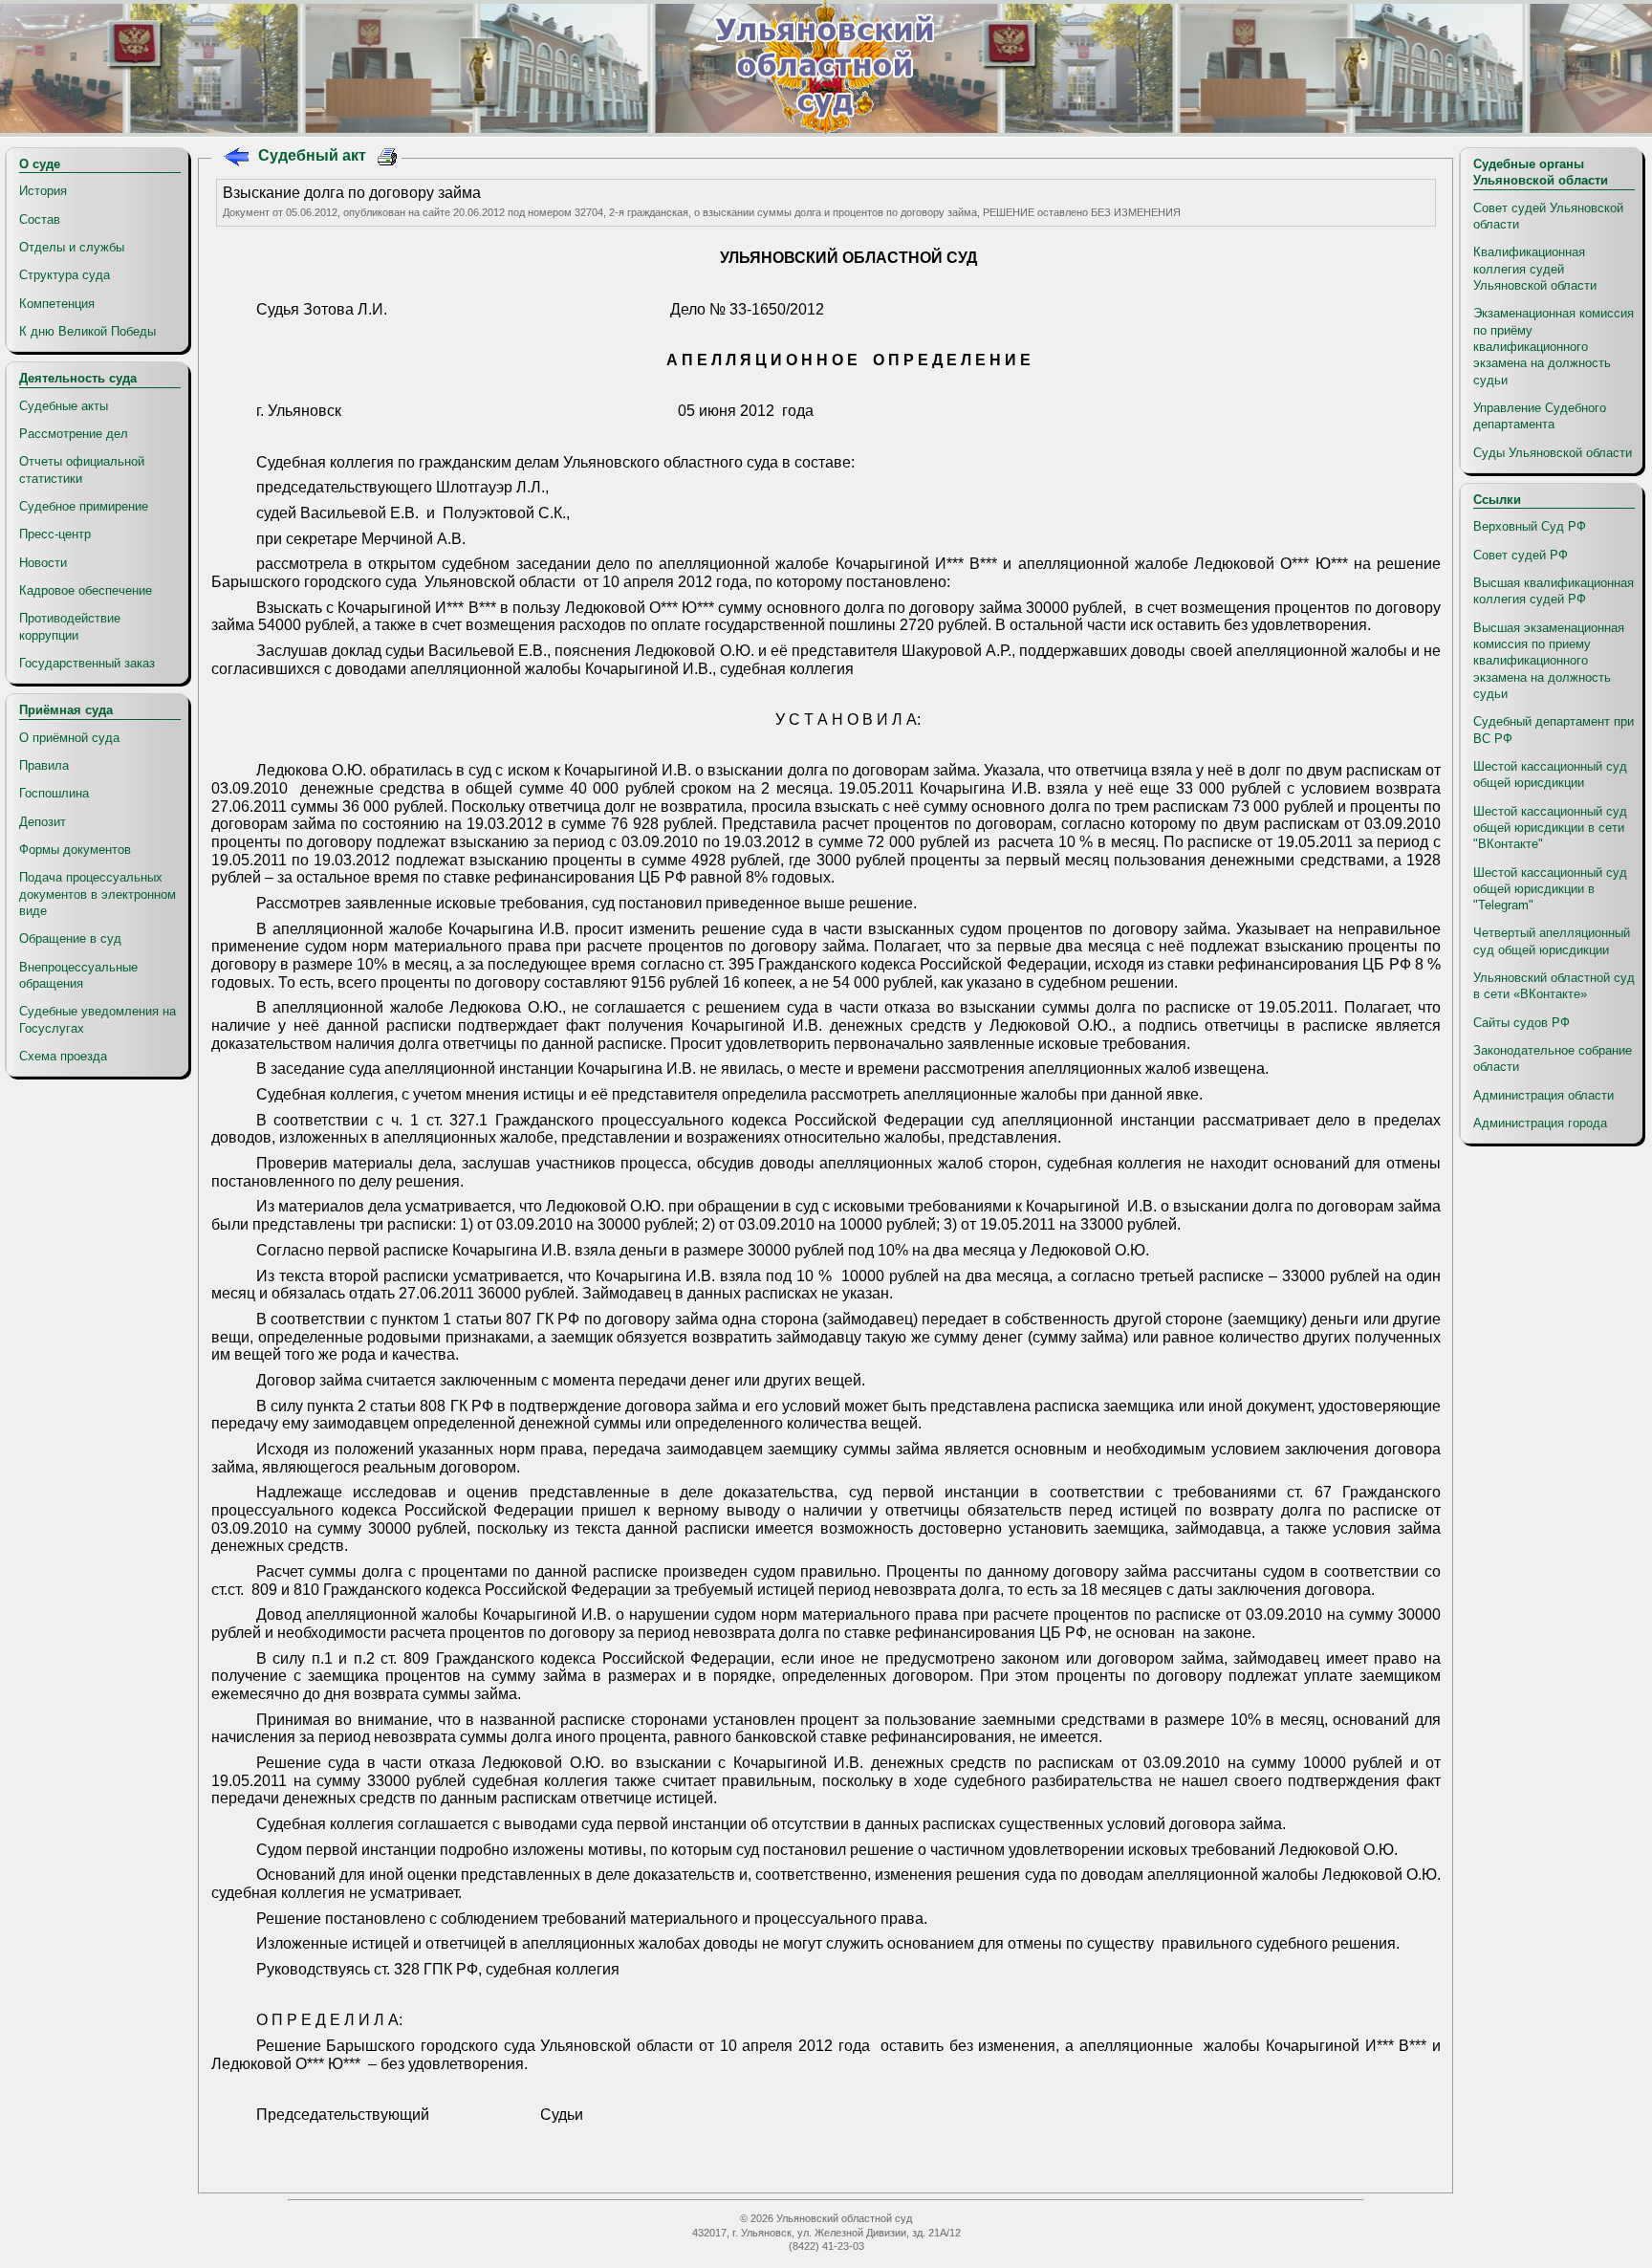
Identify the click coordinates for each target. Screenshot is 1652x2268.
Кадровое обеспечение (86, 590)
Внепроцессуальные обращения (78, 975)
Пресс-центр (55, 534)
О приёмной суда (69, 738)
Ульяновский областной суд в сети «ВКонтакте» (1554, 986)
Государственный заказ (87, 663)
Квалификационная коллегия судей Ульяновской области (1535, 269)
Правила (44, 765)
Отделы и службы (72, 247)
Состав (40, 219)
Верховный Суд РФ (1530, 526)
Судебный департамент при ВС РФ (1554, 730)
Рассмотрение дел (74, 434)
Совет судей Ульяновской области (1548, 216)
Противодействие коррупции (70, 626)
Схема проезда (63, 1056)
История (43, 191)
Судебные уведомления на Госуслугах (98, 1019)
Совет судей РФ (1521, 555)
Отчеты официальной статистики (82, 469)
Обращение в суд (70, 938)
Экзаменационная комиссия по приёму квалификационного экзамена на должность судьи (1554, 346)
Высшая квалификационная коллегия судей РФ (1554, 591)
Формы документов (75, 850)
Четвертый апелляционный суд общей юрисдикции (1552, 941)
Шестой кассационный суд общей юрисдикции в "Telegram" (1550, 889)
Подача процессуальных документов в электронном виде (98, 894)
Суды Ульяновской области (1553, 453)
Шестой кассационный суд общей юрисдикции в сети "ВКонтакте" (1550, 828)
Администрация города (1540, 1123)
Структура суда (65, 275)
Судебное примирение (84, 506)
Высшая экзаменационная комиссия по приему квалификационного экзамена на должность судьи (1549, 661)
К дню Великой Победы (87, 331)
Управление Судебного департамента (1540, 416)
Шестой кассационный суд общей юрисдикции (1550, 774)
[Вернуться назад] (236, 159)
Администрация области (1543, 1095)
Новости (43, 563)
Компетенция (57, 304)
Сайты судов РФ (1522, 1023)
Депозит (43, 822)
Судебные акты (64, 406)
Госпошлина (54, 793)
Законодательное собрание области (1553, 1058)
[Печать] (388, 159)
